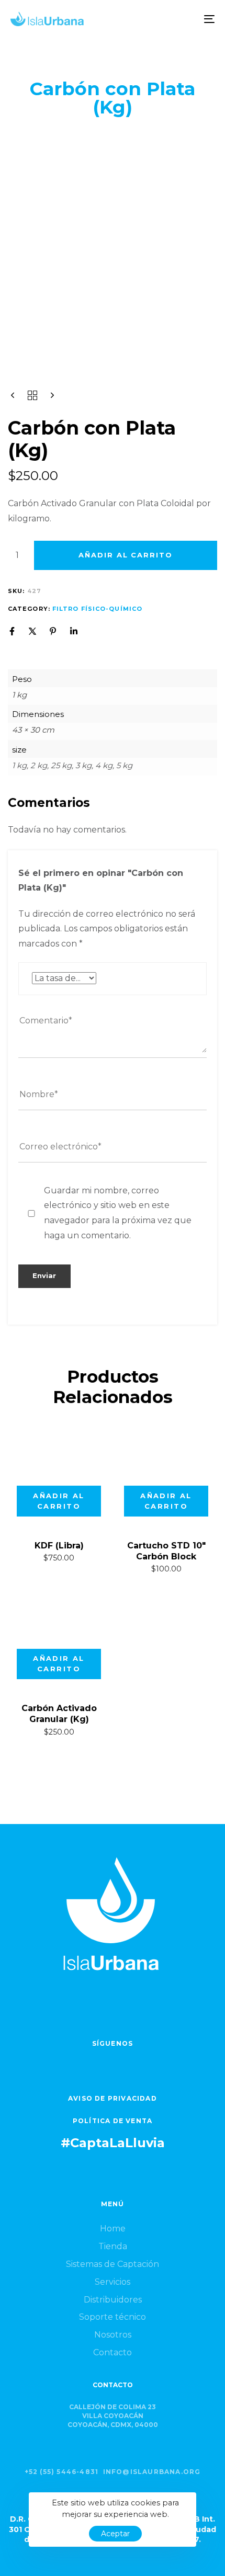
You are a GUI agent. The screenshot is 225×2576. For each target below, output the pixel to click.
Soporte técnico (113, 2317)
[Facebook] (12, 631)
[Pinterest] (53, 631)
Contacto (113, 2352)
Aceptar (115, 2534)
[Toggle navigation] (181, 19)
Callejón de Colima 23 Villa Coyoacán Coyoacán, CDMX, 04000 (113, 2416)
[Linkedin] (74, 631)
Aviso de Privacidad (113, 2098)
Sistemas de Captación (113, 2264)
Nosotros (113, 2335)
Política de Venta (113, 2121)
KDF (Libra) (59, 1546)
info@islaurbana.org (152, 2472)
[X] (32, 631)
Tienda (113, 2246)
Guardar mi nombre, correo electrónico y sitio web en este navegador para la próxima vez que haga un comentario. (118, 1213)
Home (113, 2229)
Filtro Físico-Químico (97, 609)
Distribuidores (113, 2300)
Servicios (113, 2282)
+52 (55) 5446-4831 (62, 2472)
